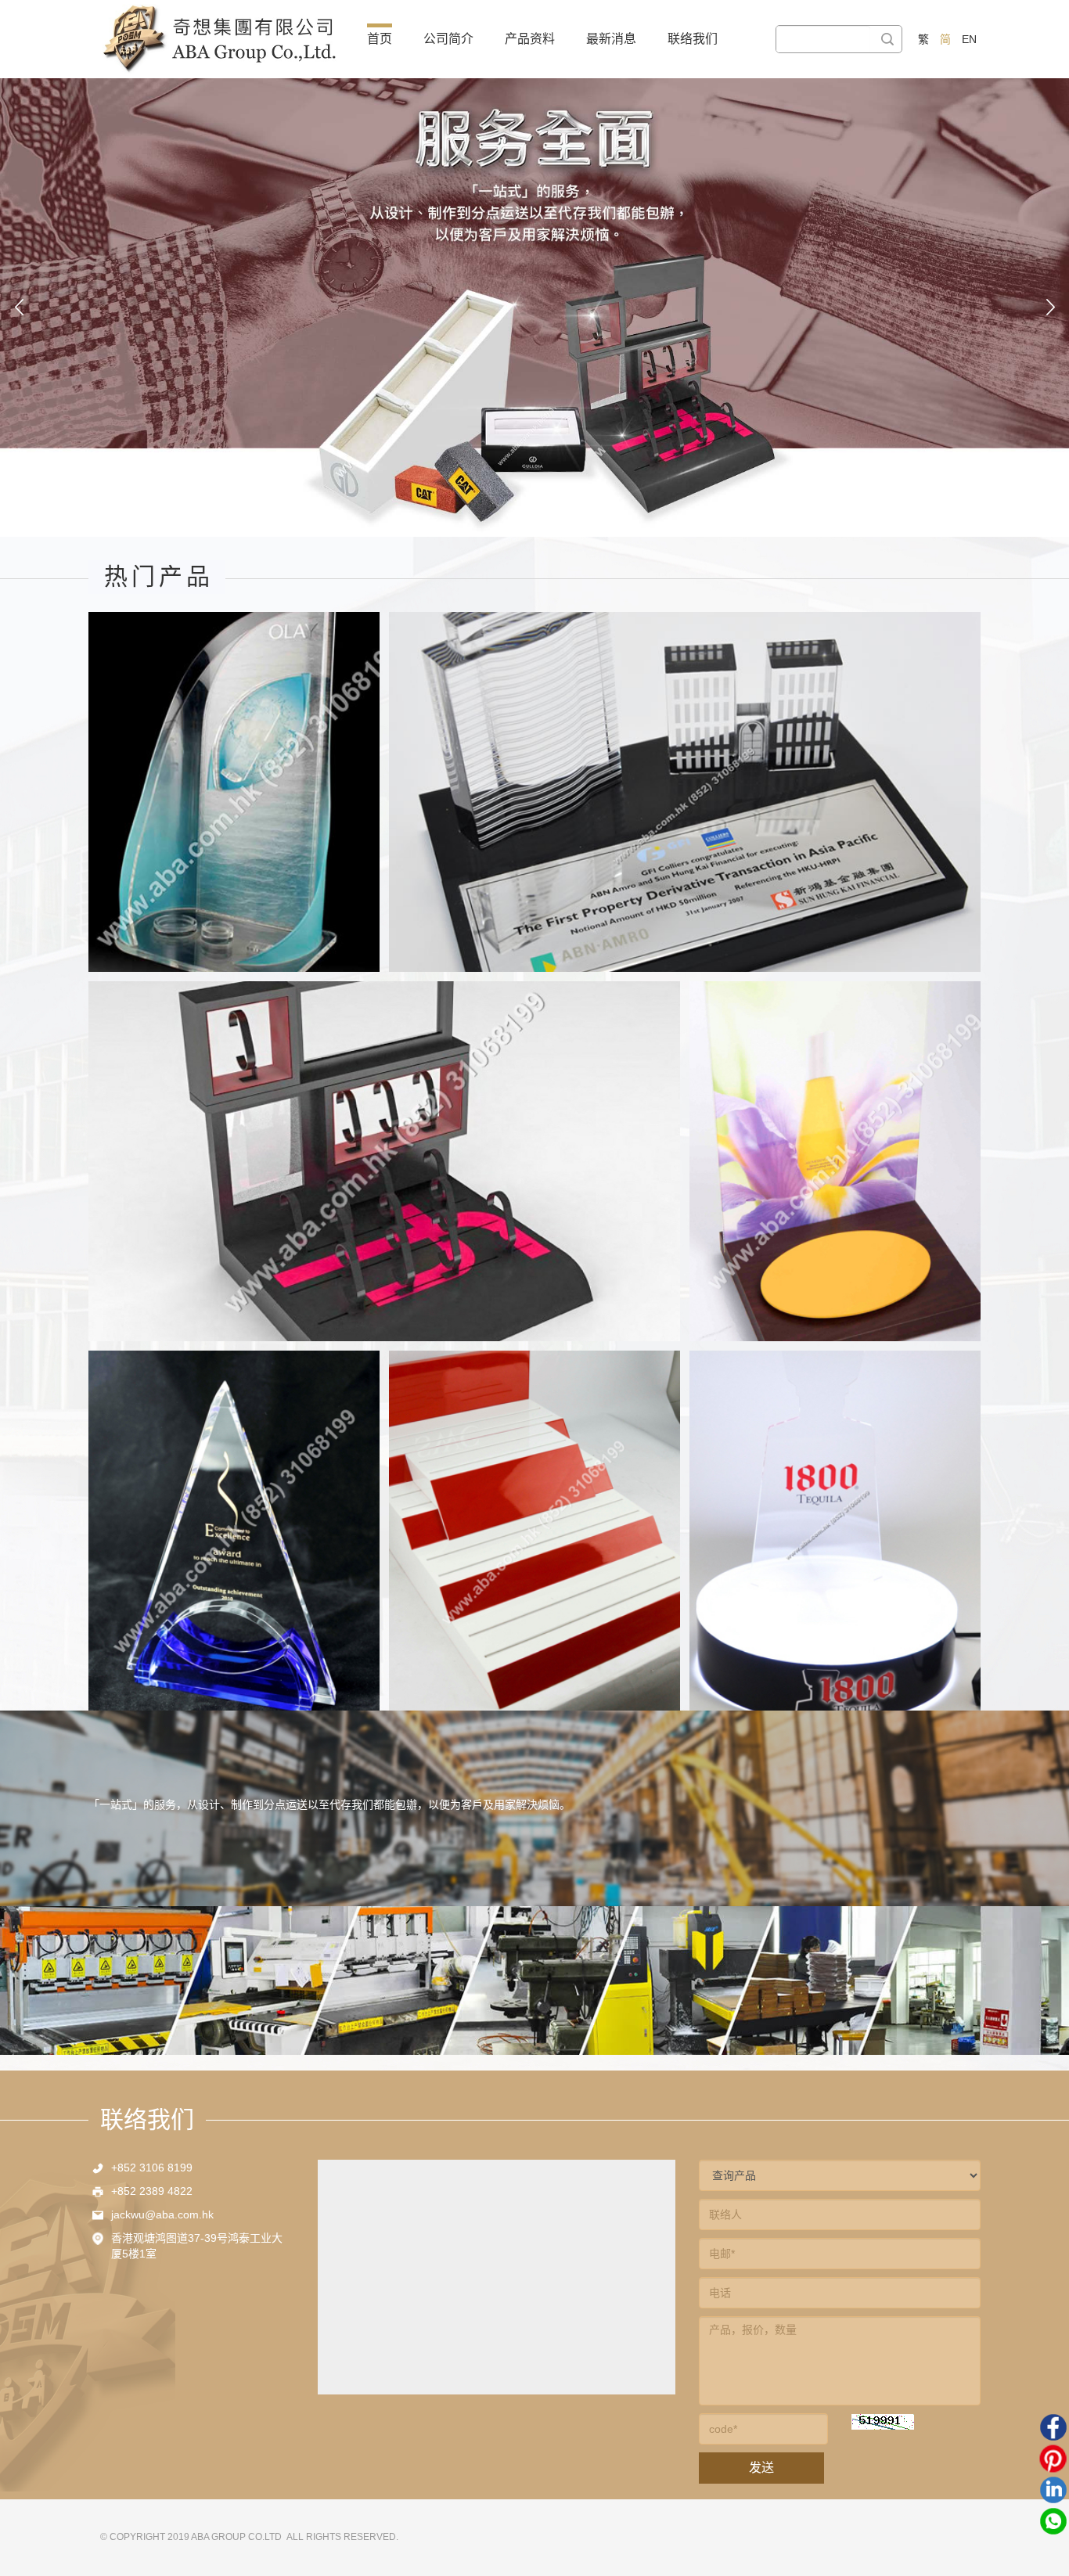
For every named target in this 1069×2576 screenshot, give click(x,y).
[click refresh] (883, 2422)
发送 (761, 2468)
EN (969, 39)
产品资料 (530, 39)
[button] (19, 308)
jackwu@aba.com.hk (162, 2214)
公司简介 (448, 39)
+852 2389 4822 (152, 2191)
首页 (380, 39)
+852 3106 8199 (152, 2168)
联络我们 (693, 39)
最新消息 (611, 39)
